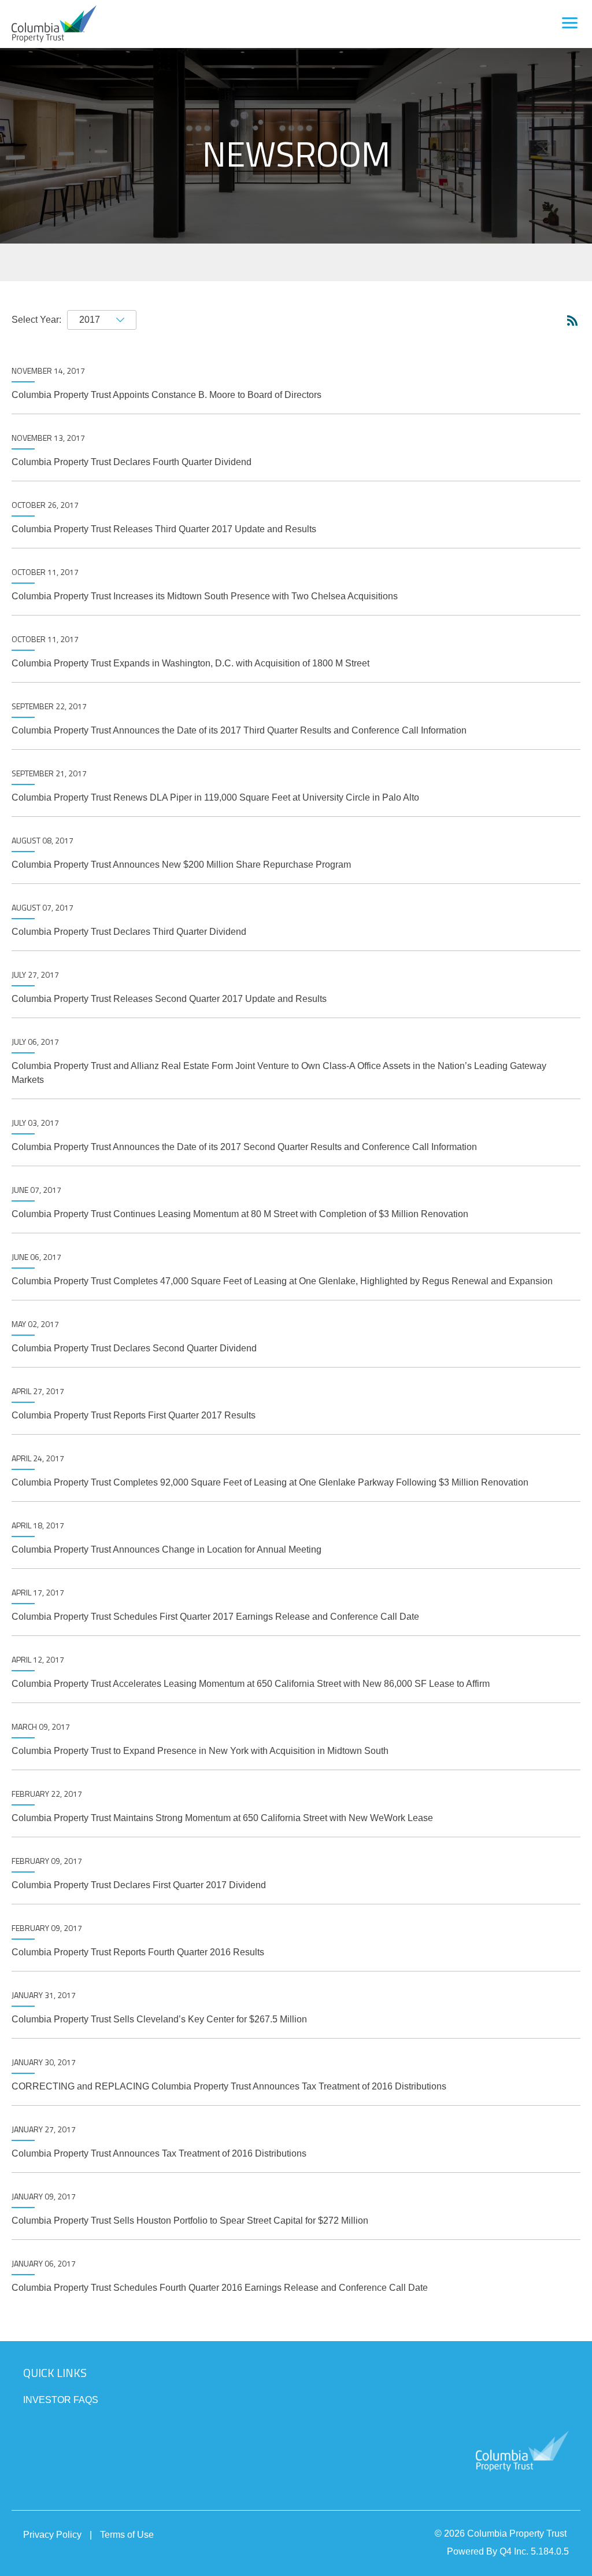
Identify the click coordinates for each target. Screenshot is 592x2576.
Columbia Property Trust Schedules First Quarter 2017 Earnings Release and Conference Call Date (215, 1617)
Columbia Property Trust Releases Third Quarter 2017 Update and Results (164, 529)
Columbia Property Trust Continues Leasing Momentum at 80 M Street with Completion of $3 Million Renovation (240, 1214)
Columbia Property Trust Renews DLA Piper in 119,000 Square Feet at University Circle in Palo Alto (215, 797)
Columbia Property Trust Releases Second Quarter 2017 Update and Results (169, 999)
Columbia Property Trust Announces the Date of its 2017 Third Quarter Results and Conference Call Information (239, 730)
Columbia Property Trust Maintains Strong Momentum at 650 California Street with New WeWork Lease (222, 1818)
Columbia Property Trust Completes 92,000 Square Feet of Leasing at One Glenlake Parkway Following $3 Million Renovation (270, 1482)
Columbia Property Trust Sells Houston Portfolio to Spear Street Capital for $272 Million (190, 2221)
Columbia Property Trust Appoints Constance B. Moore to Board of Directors (166, 395)
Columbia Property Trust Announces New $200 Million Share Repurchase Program (181, 865)
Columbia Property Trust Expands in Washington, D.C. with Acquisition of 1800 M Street (190, 663)
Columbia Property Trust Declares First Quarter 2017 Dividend (139, 1885)
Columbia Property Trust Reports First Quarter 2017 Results (134, 1415)
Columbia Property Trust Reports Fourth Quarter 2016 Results (138, 1952)
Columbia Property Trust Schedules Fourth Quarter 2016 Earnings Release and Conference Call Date (220, 2288)
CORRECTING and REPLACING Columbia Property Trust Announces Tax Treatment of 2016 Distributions (229, 2086)
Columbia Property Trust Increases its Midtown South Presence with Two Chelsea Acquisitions (205, 596)
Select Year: (36, 320)
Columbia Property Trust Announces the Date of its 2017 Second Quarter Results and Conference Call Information (244, 1147)
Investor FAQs (61, 2400)
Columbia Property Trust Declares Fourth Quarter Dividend (132, 462)
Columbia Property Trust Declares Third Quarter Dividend (129, 932)
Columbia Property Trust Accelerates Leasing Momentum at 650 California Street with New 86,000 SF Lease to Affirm (251, 1684)
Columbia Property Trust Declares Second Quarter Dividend (134, 1348)
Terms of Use (127, 2535)
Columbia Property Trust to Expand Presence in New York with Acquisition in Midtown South (200, 1751)
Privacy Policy (52, 2535)
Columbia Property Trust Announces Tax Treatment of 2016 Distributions (159, 2153)
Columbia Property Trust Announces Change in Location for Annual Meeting (166, 1549)
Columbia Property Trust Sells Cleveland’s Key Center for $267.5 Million (159, 2019)
